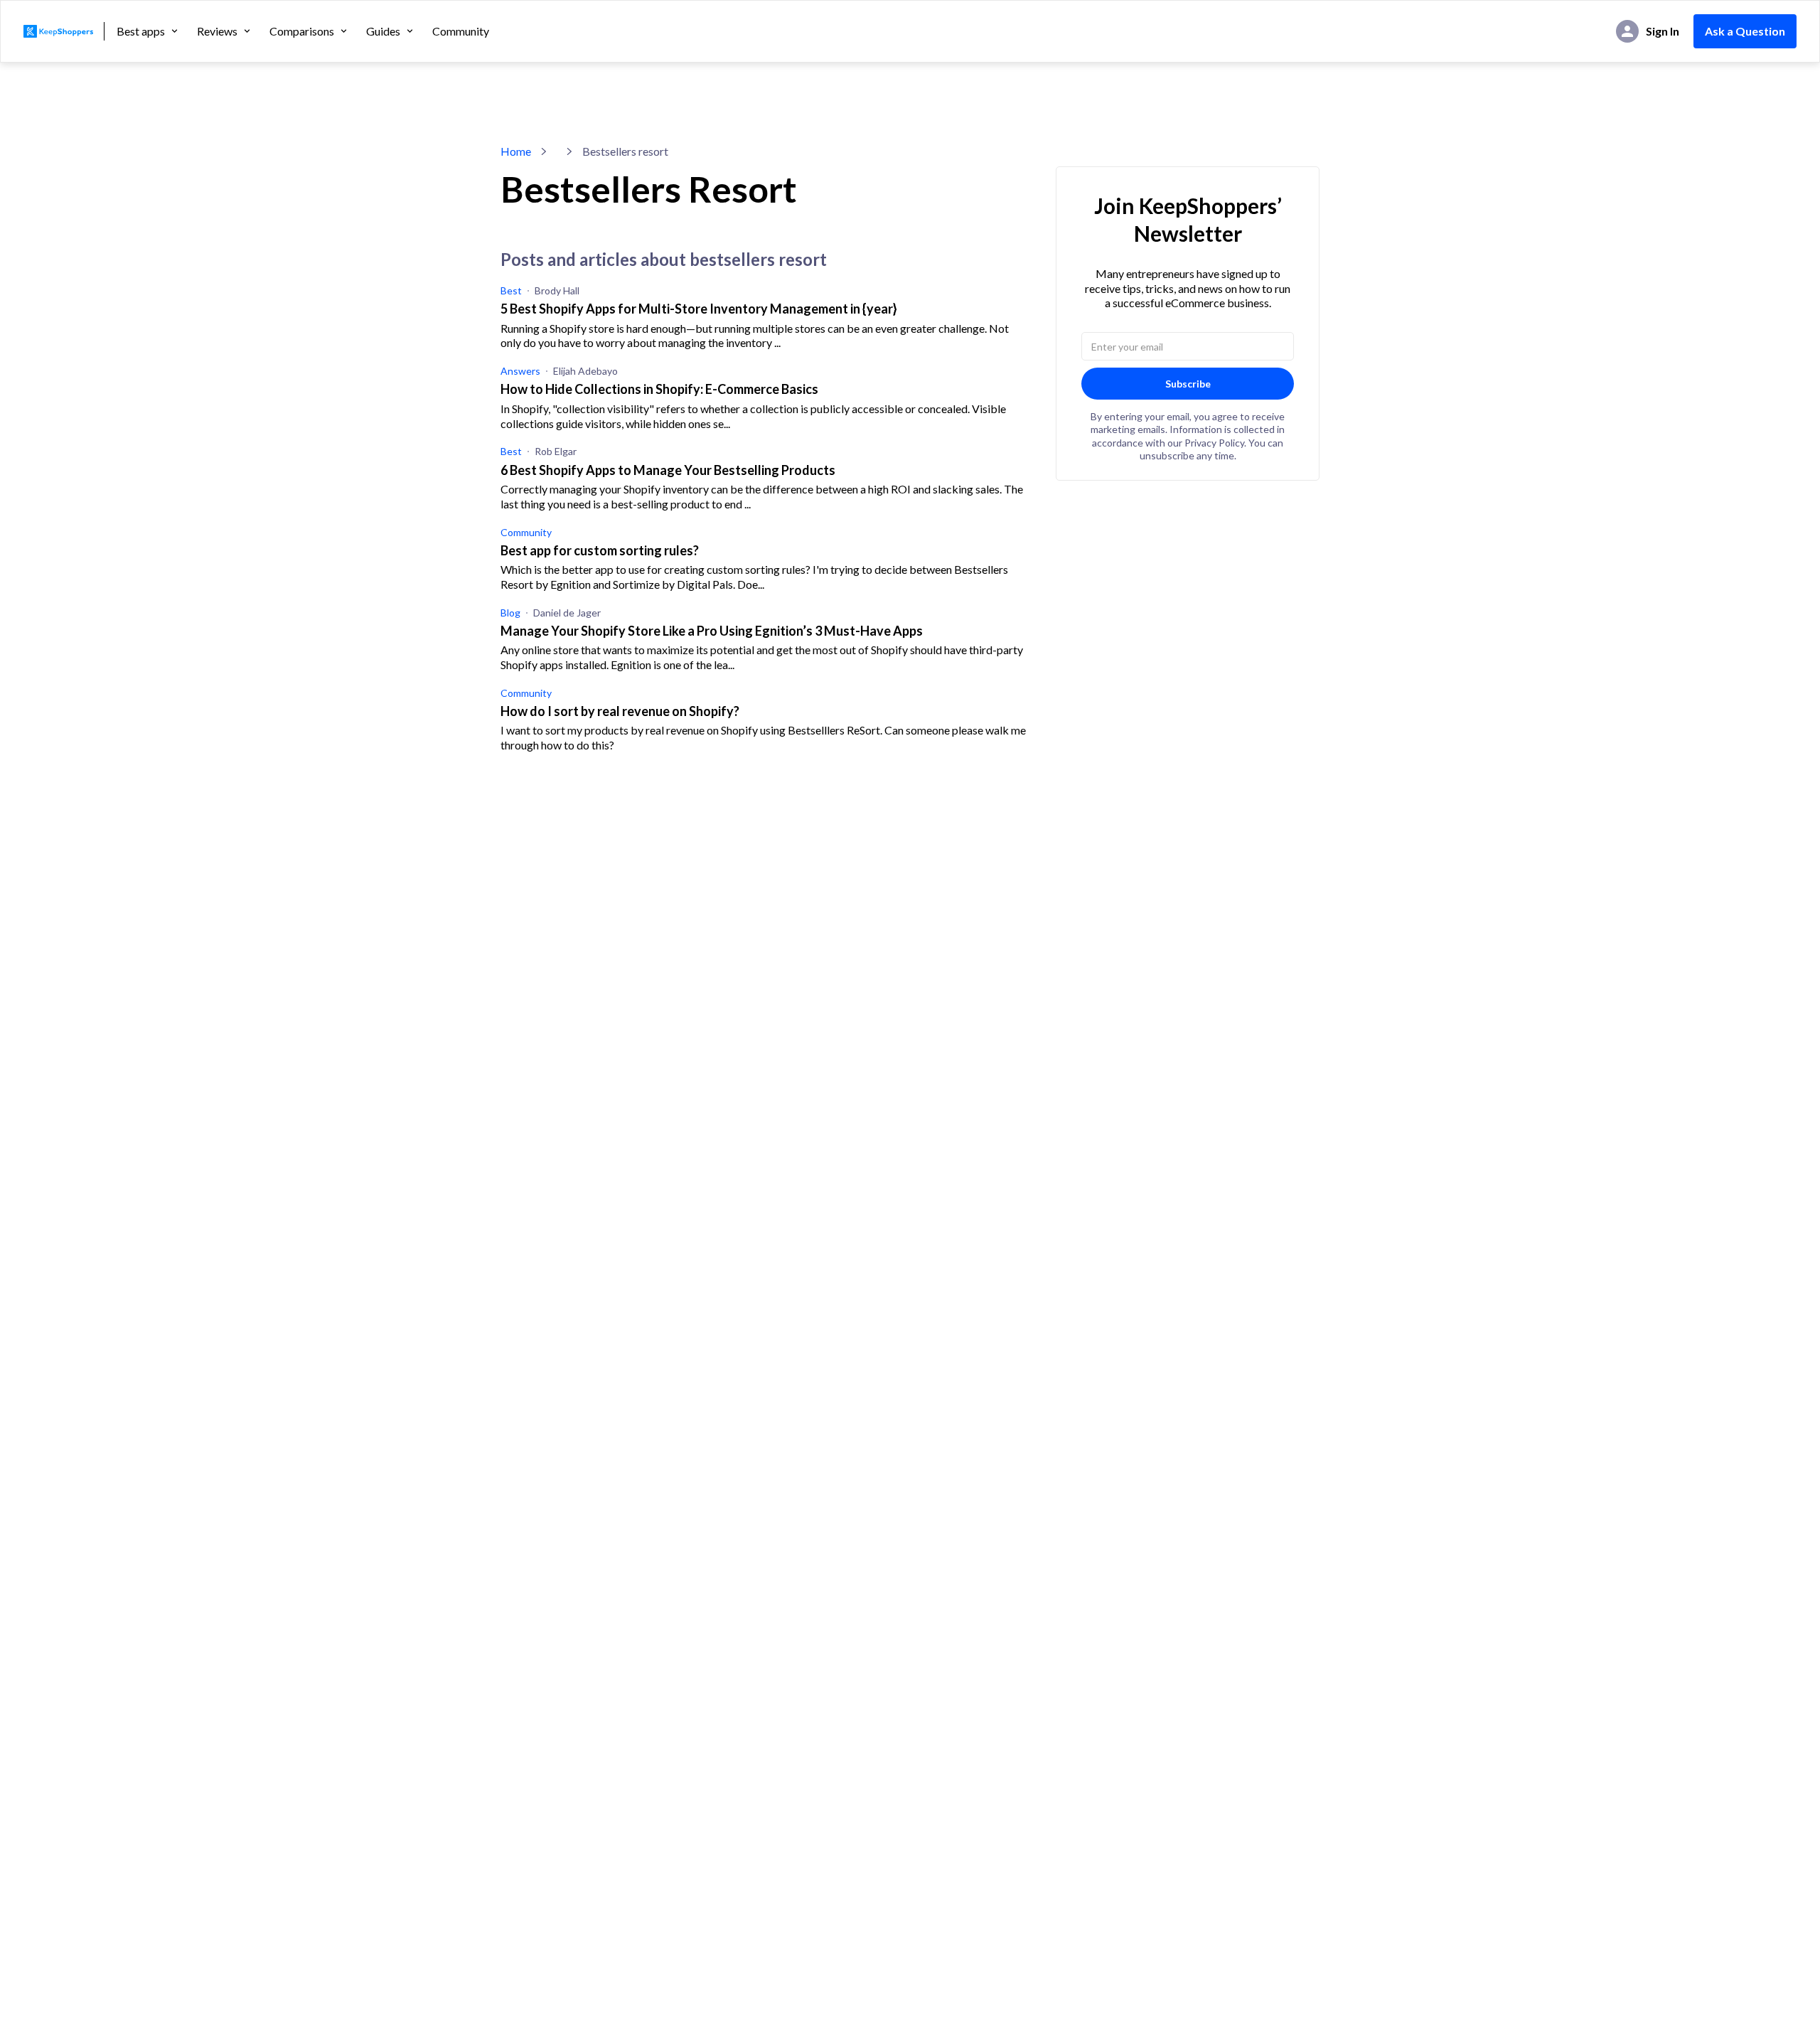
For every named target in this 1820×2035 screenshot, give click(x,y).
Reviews (217, 31)
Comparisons (302, 31)
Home (516, 151)
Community (461, 31)
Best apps (141, 31)
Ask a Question (1745, 31)
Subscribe (1188, 384)
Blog (510, 613)
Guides (383, 31)
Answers (520, 371)
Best (511, 290)
